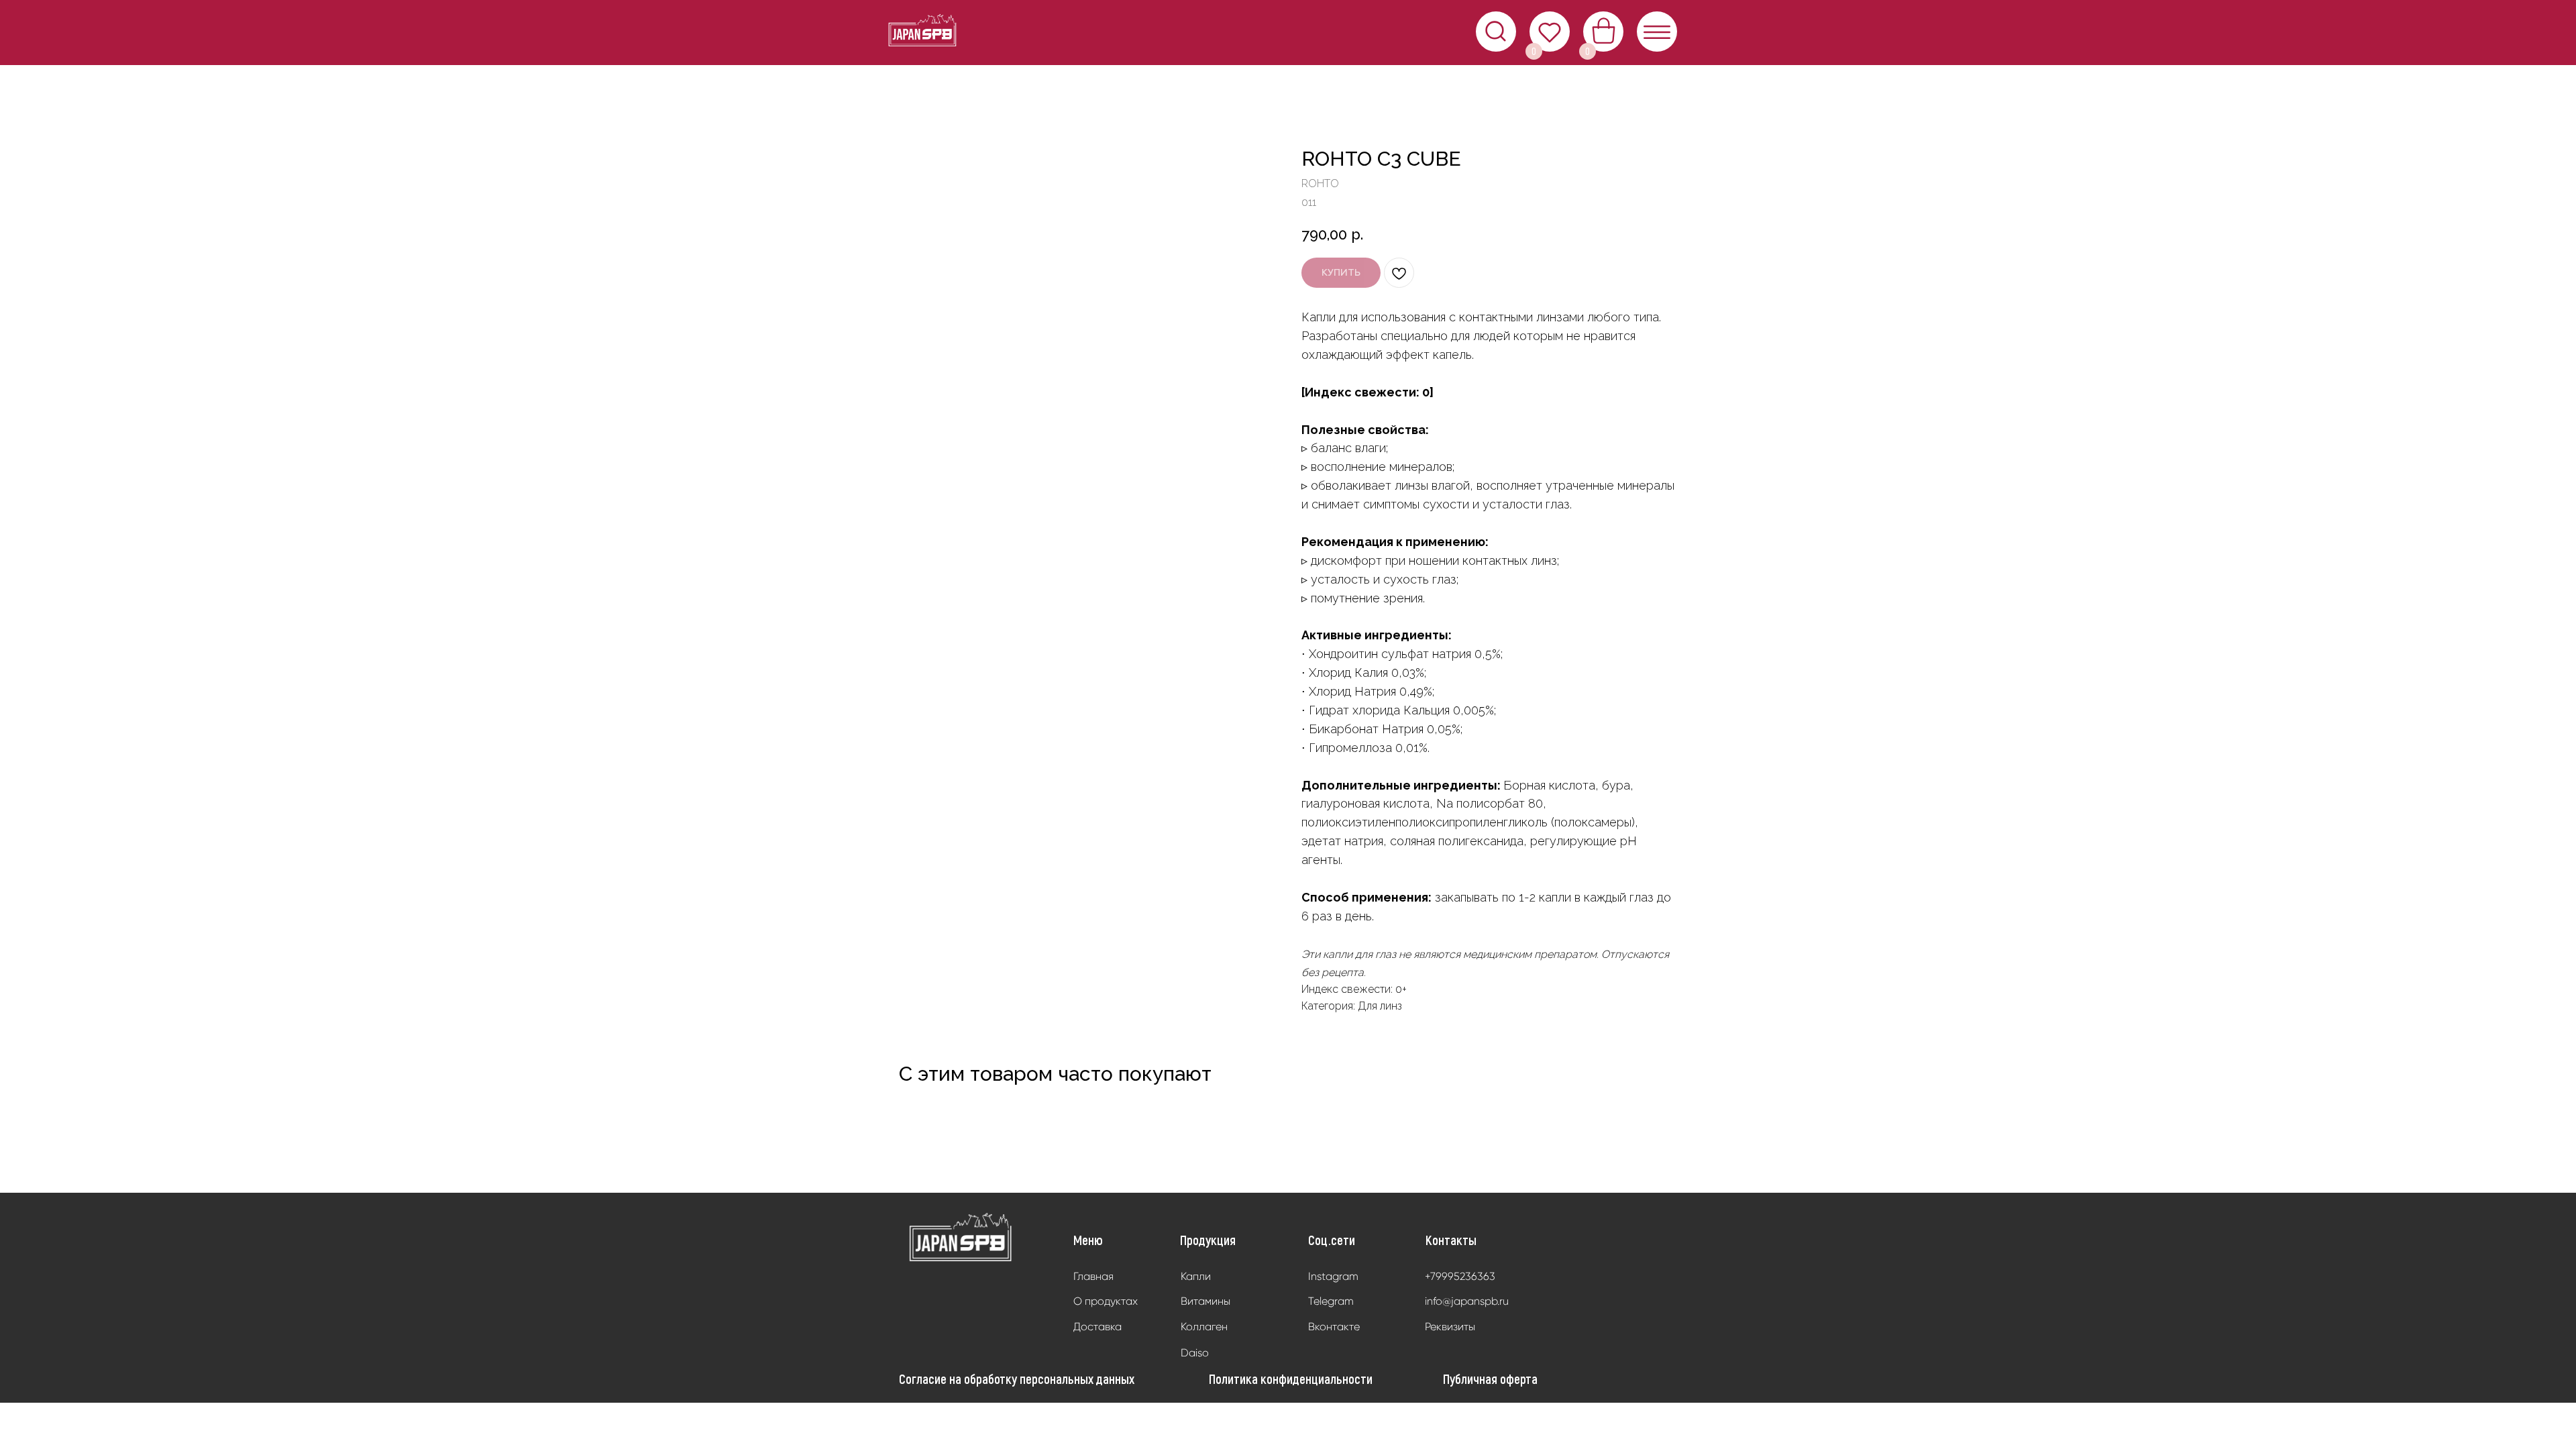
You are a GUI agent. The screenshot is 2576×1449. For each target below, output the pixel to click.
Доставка (1097, 1327)
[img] (961, 1238)
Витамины (1205, 1301)
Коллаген (1204, 1327)
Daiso (1195, 1353)
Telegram (1331, 1301)
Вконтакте (1334, 1327)
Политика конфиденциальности (1291, 1379)
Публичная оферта (1490, 1379)
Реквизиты (1450, 1327)
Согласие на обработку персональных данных (1017, 1379)
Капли (1196, 1276)
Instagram (1333, 1276)
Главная (1093, 1276)
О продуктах (1106, 1301)
